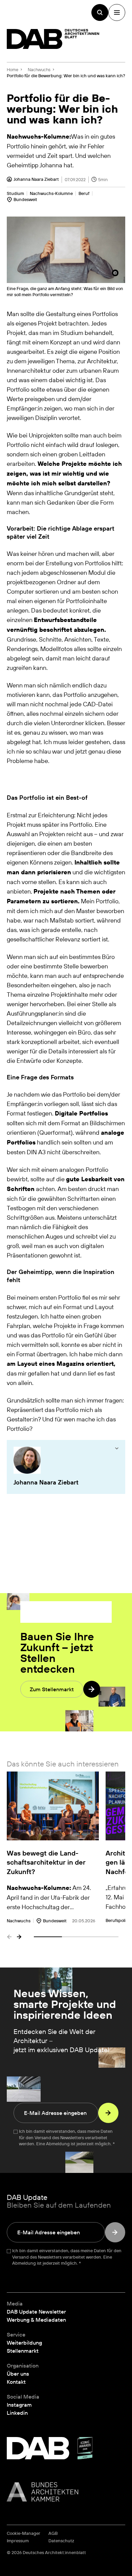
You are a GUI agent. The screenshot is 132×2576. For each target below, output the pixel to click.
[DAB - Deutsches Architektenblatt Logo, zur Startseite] (53, 39)
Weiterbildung (24, 2343)
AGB (53, 2533)
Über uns (18, 2374)
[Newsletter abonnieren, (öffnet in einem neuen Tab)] (108, 2113)
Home (13, 69)
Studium (15, 193)
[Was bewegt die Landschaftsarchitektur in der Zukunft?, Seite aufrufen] (53, 1848)
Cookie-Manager (24, 2533)
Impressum (18, 2541)
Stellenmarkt (23, 2351)
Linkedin (17, 2413)
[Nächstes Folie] (19, 1937)
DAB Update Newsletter (36, 2312)
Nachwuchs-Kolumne (51, 193)
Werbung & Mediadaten (36, 2320)
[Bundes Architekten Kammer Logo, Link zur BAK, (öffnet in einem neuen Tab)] (66, 2492)
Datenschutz (61, 2541)
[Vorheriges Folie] (9, 1937)
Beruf (84, 193)
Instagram (19, 2405)
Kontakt (16, 2382)
